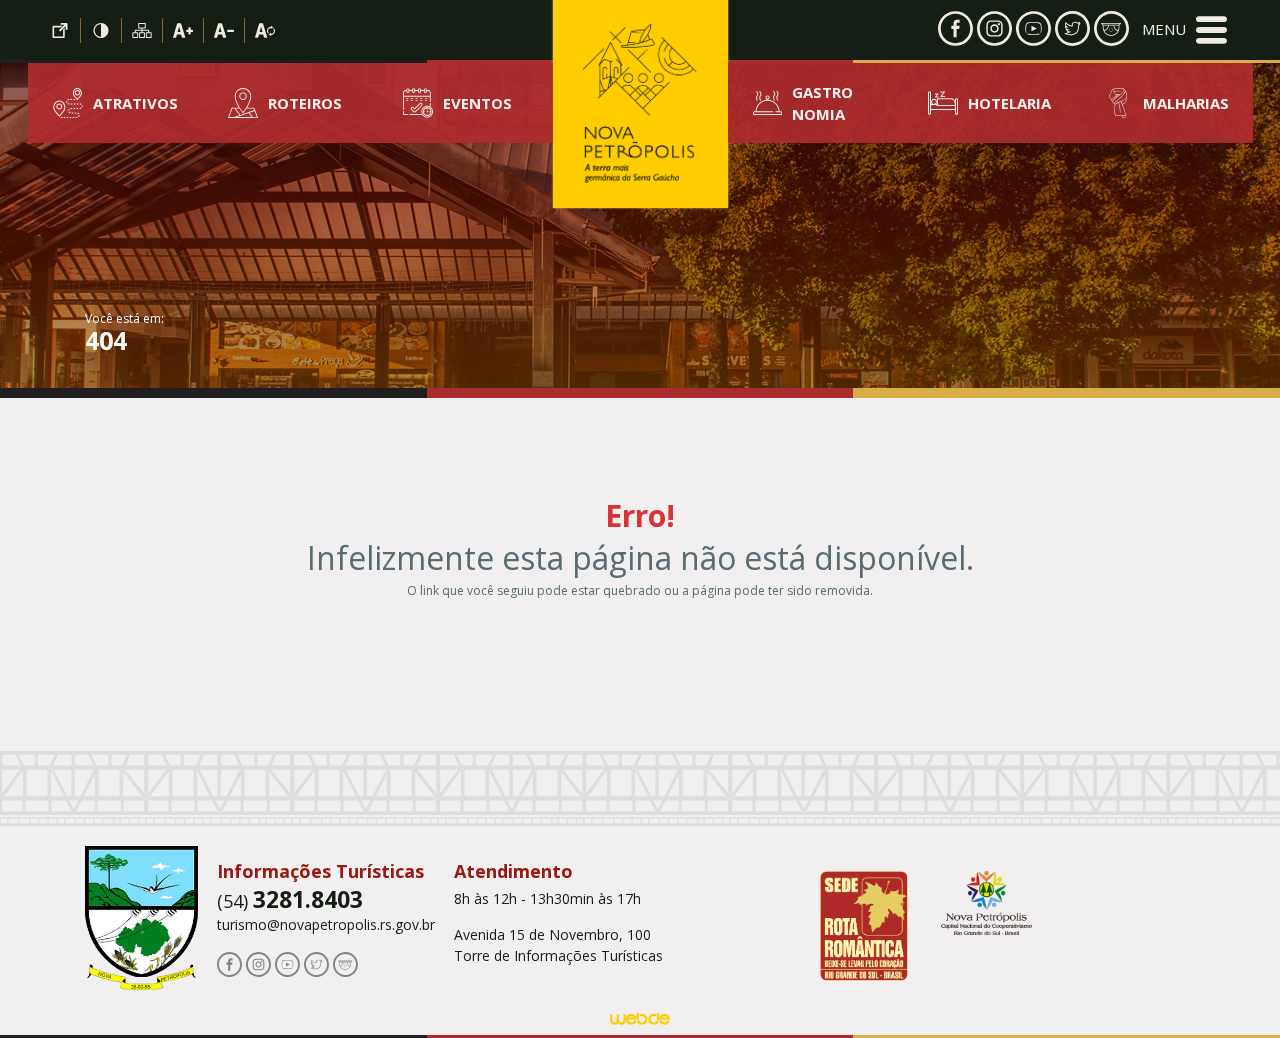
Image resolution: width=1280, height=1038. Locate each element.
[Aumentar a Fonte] (183, 30)
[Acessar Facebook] (955, 27)
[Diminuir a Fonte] (224, 30)
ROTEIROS (305, 103)
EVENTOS (477, 103)
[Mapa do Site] (142, 30)
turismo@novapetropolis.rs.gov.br (326, 924)
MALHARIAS (1186, 103)
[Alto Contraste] (101, 30)
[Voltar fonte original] (265, 30)
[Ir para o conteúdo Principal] (60, 30)
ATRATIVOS (135, 103)
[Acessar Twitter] (1072, 27)
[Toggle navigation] (1184, 30)
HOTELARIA (1009, 103)
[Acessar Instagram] (994, 27)
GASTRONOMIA (822, 103)
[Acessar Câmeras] (1111, 27)
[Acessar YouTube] (1033, 27)
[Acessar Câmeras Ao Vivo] (345, 962)
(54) (290, 901)
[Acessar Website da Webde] (640, 1022)
